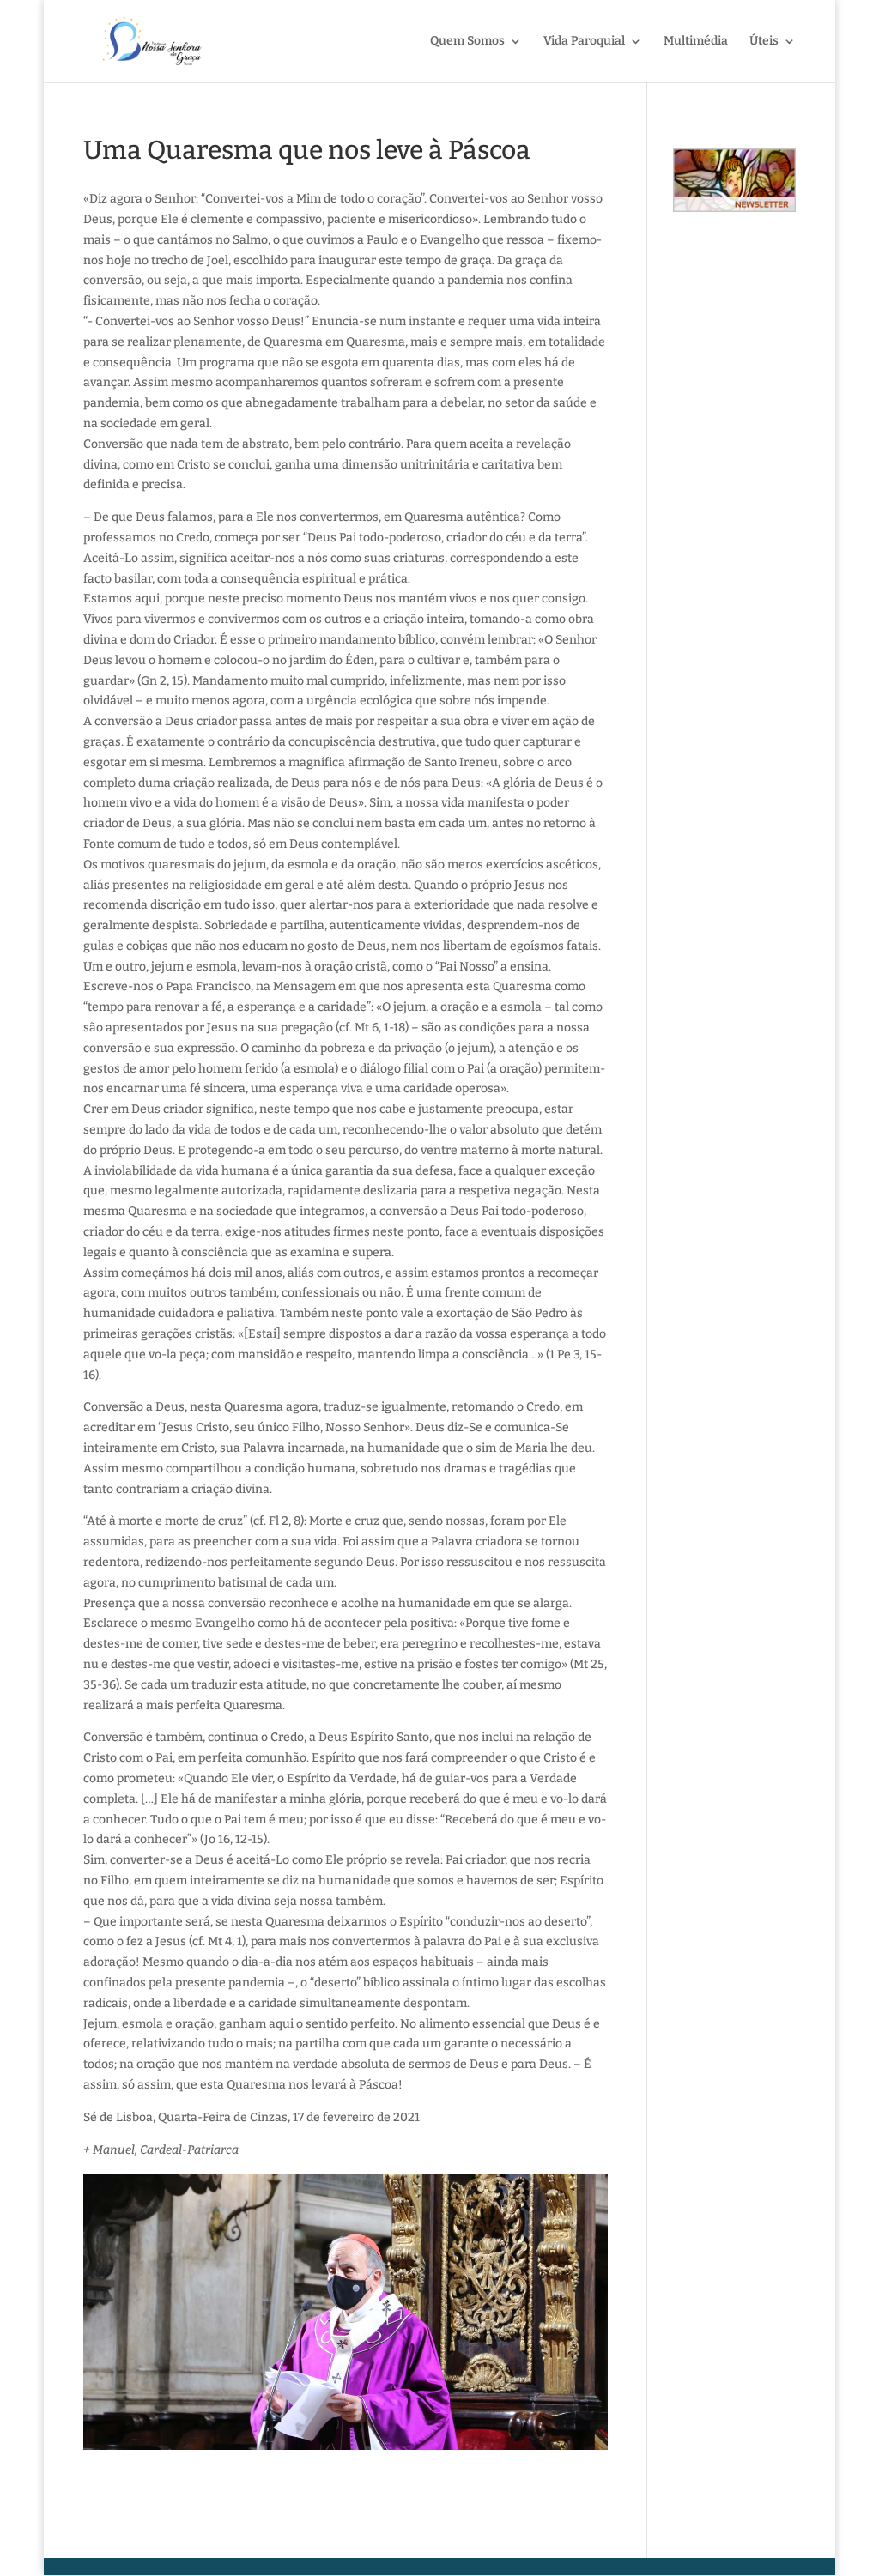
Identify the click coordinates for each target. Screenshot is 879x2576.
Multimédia (696, 42)
